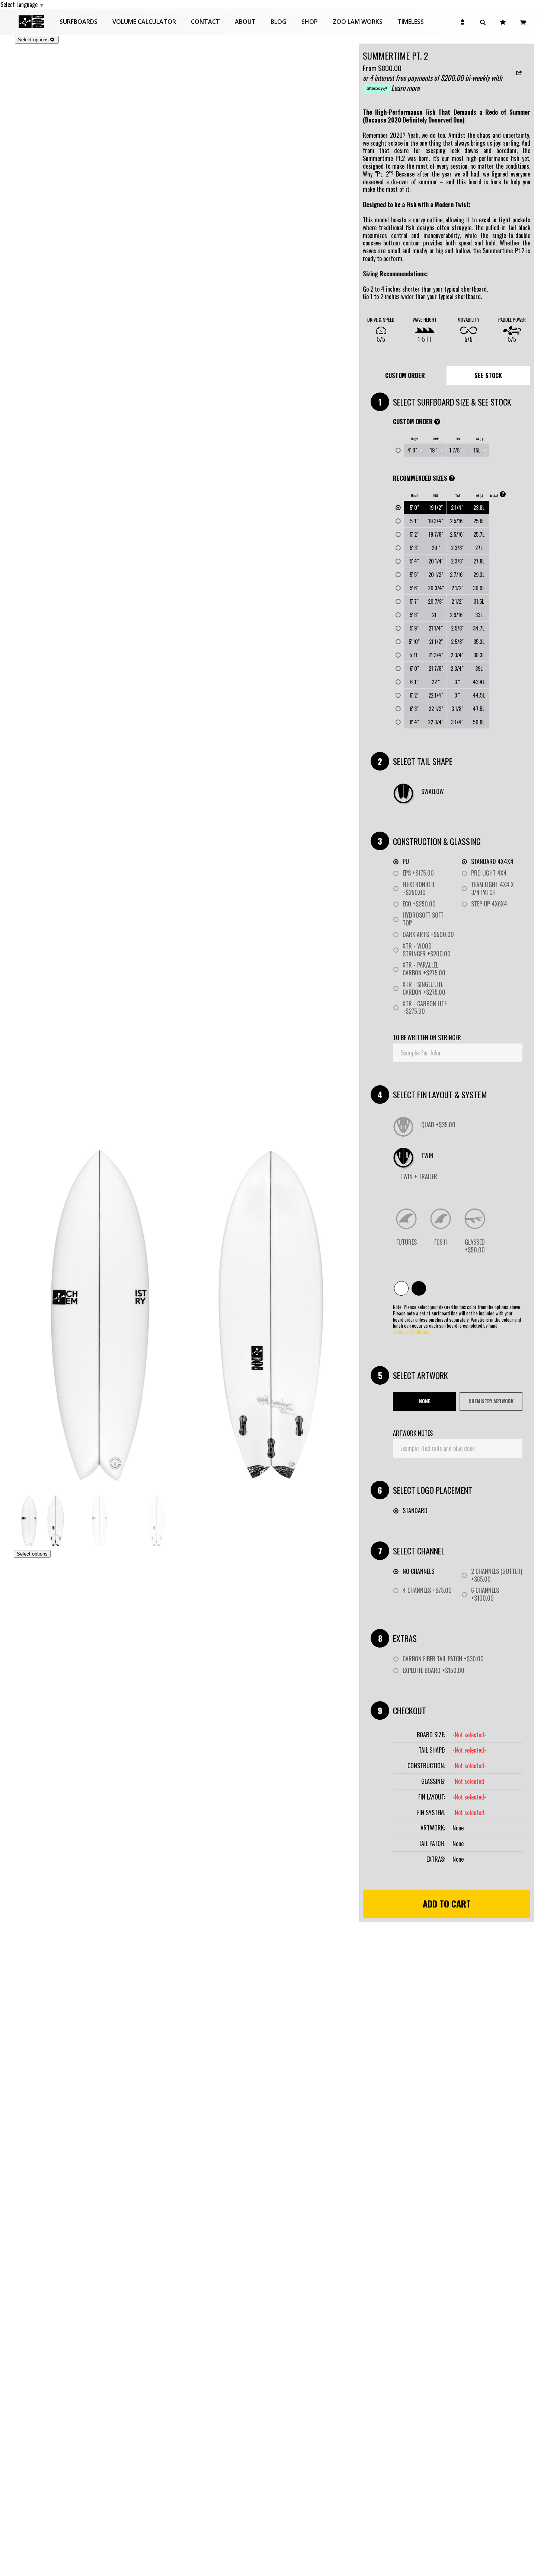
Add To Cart (447, 1903)
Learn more (405, 88)
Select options (33, 40)
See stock (488, 375)
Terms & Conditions (411, 1332)
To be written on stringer (427, 1038)
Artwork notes (413, 1433)
